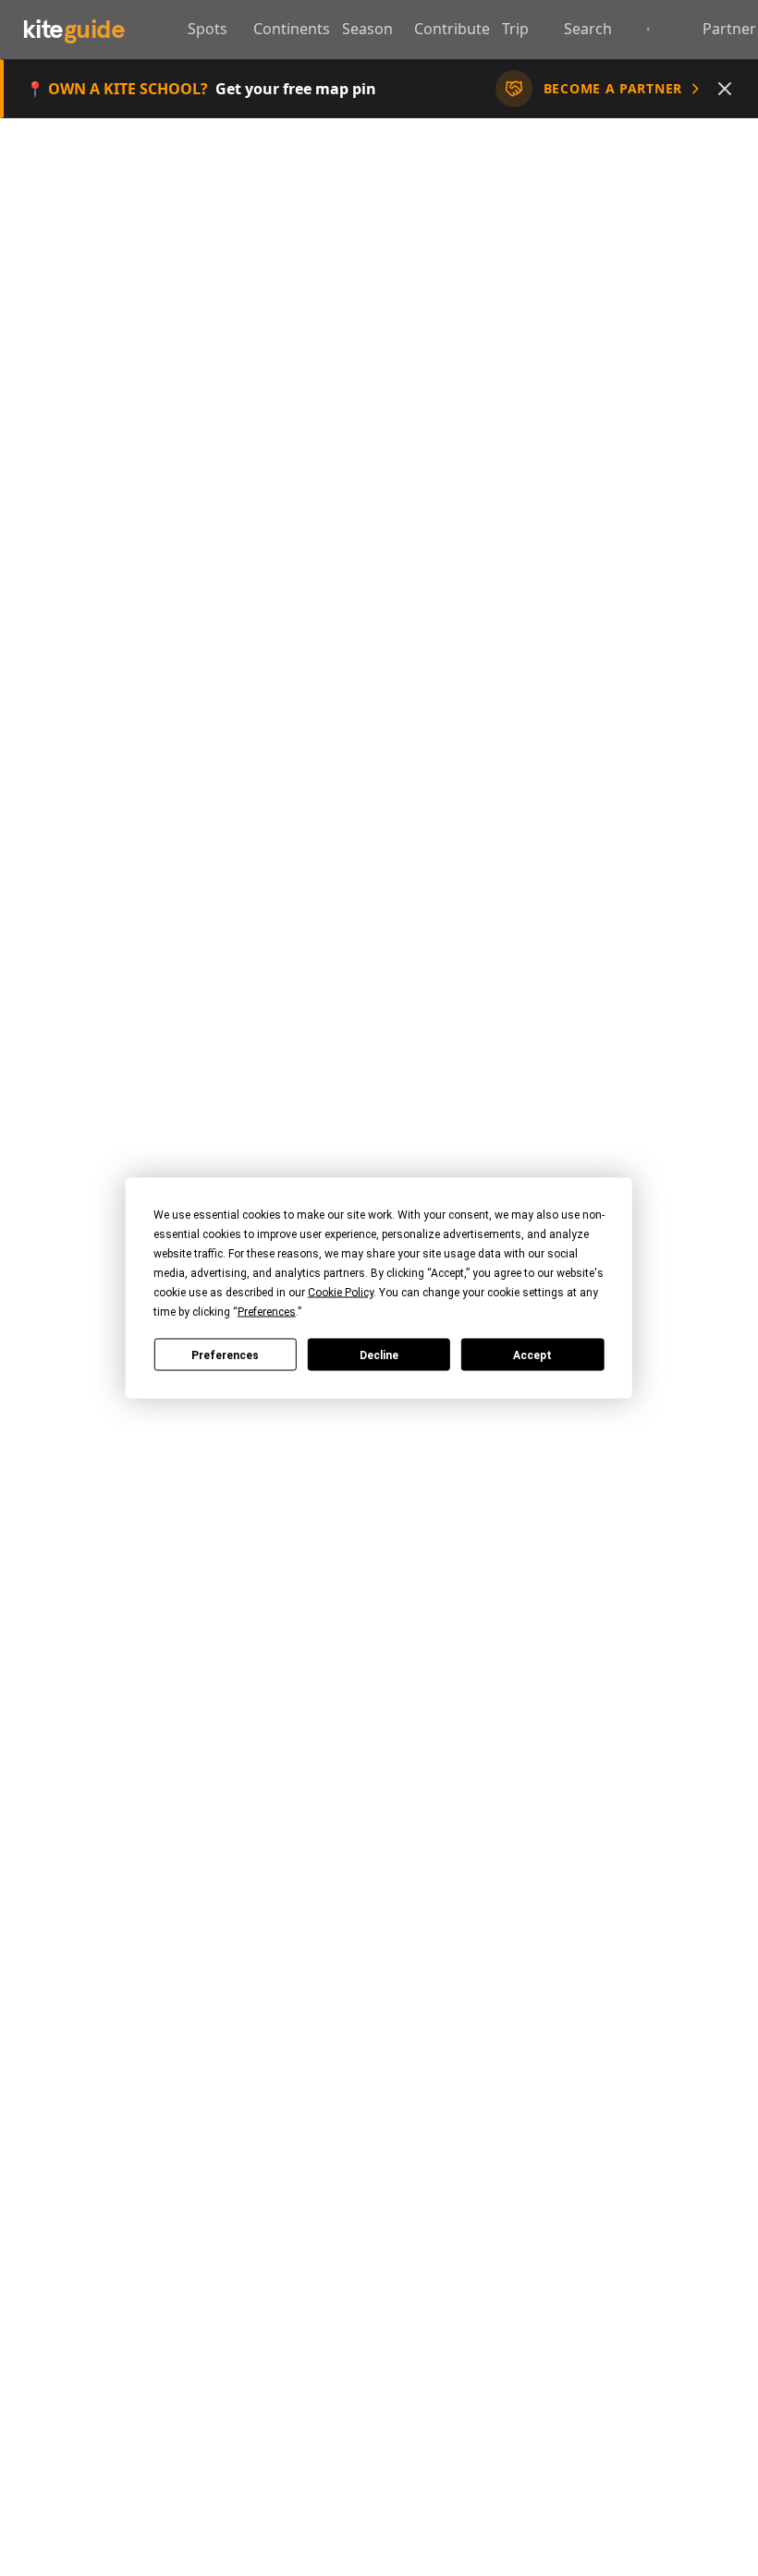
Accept (532, 1355)
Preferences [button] (267, 1312)
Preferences (225, 1355)
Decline (379, 1355)
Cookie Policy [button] (341, 1293)
